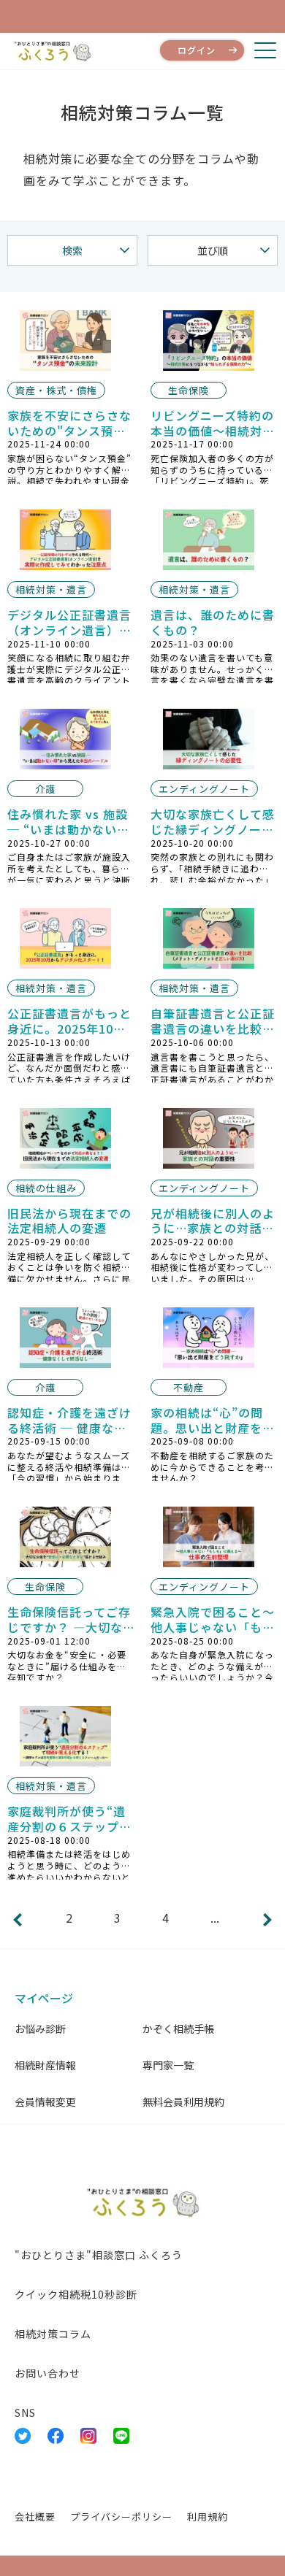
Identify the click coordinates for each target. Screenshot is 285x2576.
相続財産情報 (45, 2065)
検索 (72, 250)
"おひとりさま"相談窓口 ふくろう (99, 2255)
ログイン (197, 50)
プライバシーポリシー (121, 2517)
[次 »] (267, 1920)
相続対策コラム (53, 2334)
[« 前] (18, 1920)
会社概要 (35, 2517)
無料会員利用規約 (183, 2102)
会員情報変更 (45, 2102)
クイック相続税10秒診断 (76, 2294)
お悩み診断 (40, 2029)
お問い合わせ (47, 2373)
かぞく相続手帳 (178, 2029)
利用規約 (208, 2517)
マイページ (44, 1998)
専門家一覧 (168, 2065)
